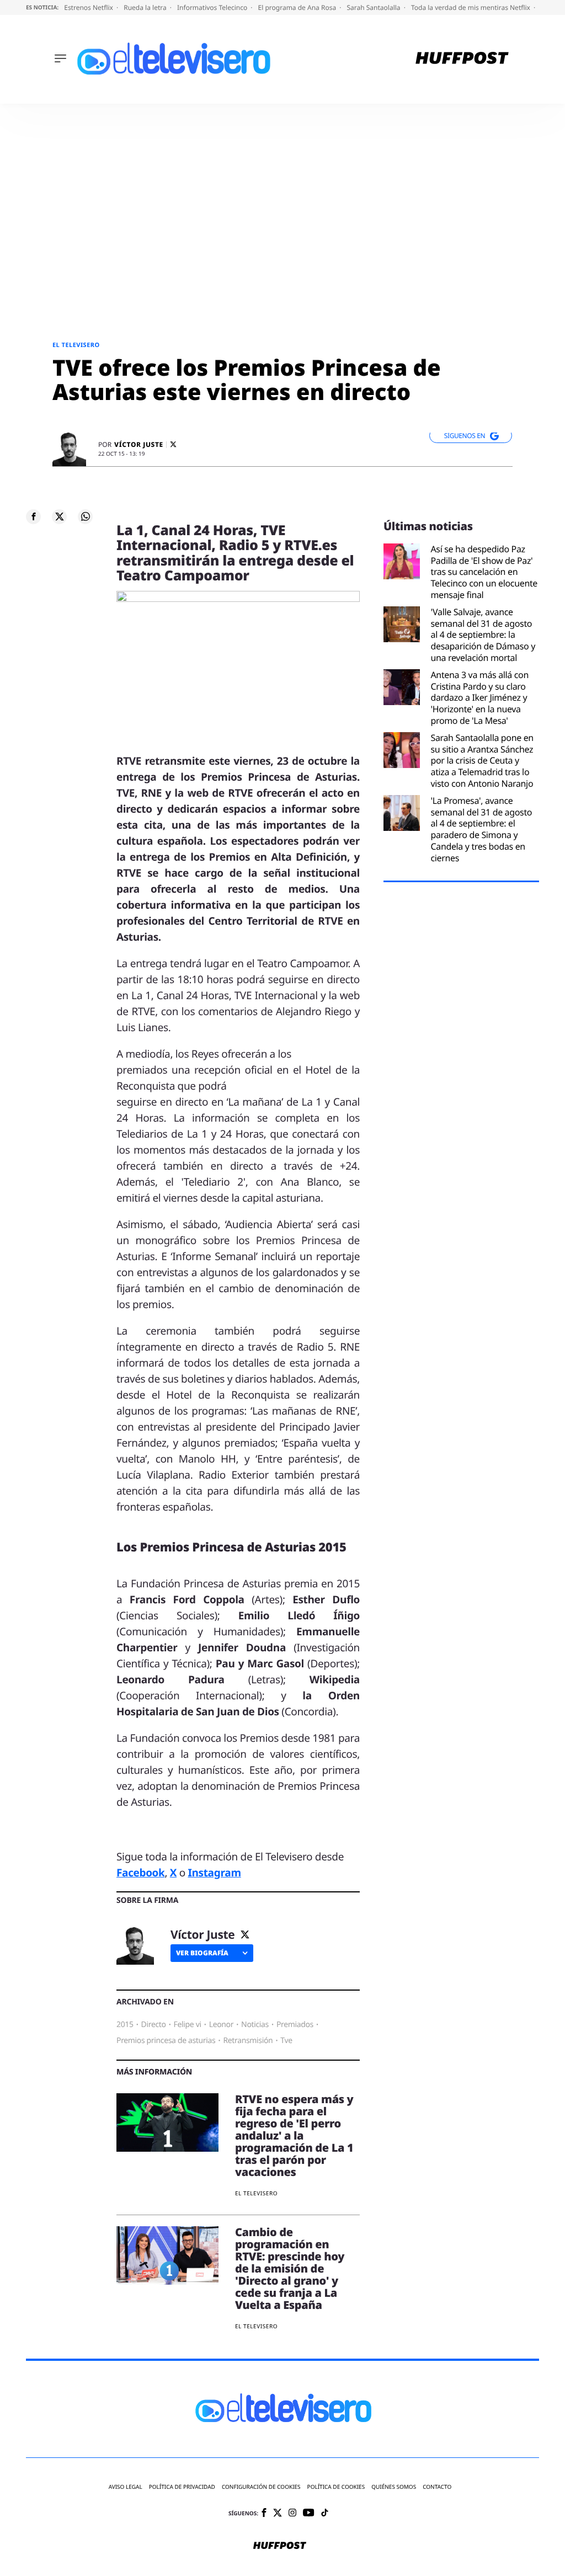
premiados (295, 2025)
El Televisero (76, 345)
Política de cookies (336, 2487)
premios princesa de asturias (166, 2041)
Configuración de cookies (261, 2487)
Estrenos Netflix (89, 7)
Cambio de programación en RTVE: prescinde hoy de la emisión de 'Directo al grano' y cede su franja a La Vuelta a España (290, 2268)
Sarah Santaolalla (374, 7)
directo (154, 2025)
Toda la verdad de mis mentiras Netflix (471, 7)
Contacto (437, 2487)
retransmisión (248, 2041)
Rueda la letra (146, 7)
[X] (173, 444)
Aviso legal (126, 2487)
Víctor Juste (139, 445)
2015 (125, 2025)
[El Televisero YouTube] (309, 2513)
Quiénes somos (394, 2487)
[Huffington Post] (462, 59)
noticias (255, 2025)
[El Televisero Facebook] (264, 2513)
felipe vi (188, 2025)
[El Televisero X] (278, 2514)
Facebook (140, 1873)
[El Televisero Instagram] (292, 2513)
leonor (222, 2025)
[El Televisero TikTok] (325, 2513)
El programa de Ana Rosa (298, 7)
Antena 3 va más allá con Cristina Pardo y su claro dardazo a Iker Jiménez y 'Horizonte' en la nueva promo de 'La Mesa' (480, 698)
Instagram (214, 1873)
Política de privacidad (182, 2487)
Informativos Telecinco (213, 7)
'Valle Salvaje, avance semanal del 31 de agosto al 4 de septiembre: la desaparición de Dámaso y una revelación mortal (483, 635)
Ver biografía (202, 1953)
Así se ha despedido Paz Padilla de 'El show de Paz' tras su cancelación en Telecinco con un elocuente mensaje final (484, 572)
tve (286, 2041)
